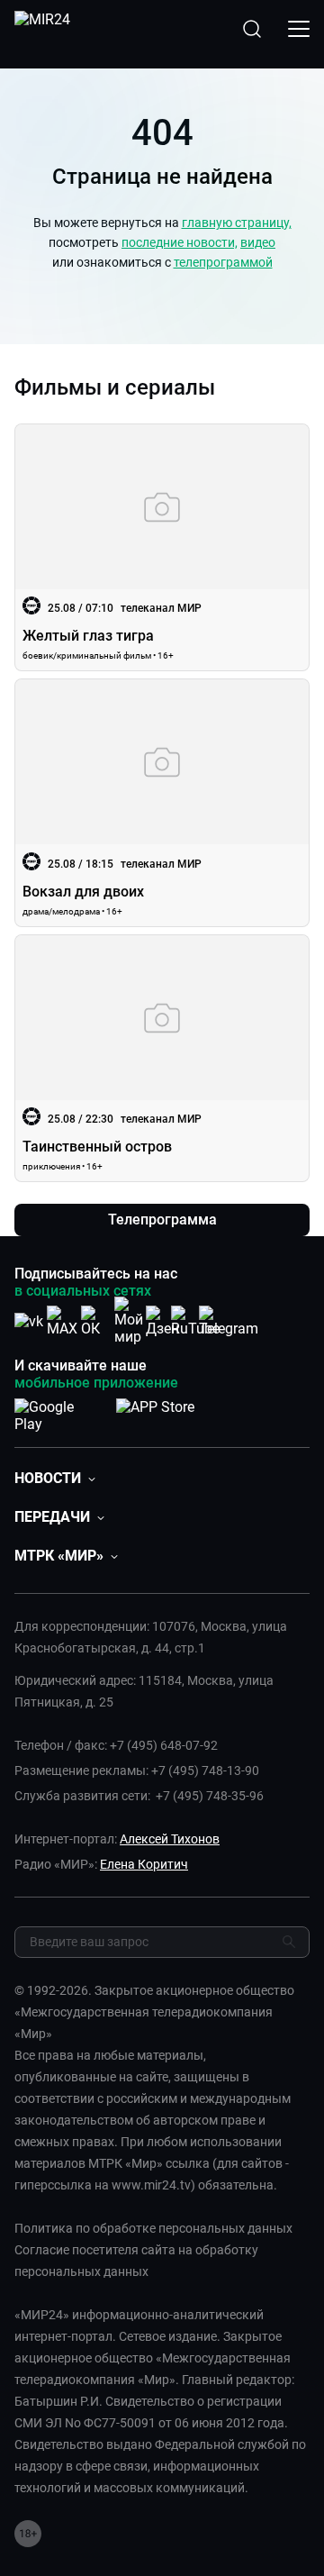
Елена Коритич (144, 1864)
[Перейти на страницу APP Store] (155, 1412)
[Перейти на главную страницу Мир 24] (42, 29)
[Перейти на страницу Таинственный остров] (162, 1058)
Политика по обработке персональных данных (153, 2228)
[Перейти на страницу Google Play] (58, 1412)
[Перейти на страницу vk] (29, 1321)
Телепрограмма (162, 1220)
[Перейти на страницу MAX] (62, 1321)
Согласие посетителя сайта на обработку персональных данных (136, 2261)
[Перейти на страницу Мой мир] (129, 1321)
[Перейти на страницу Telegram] (229, 1321)
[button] (55, 1478)
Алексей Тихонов (170, 1839)
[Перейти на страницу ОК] (95, 1321)
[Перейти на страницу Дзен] (162, 1321)
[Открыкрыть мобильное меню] (299, 29)
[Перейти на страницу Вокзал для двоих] (162, 802)
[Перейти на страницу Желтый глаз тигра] (162, 547)
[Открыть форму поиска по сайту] (252, 29)
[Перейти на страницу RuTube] (195, 1321)
